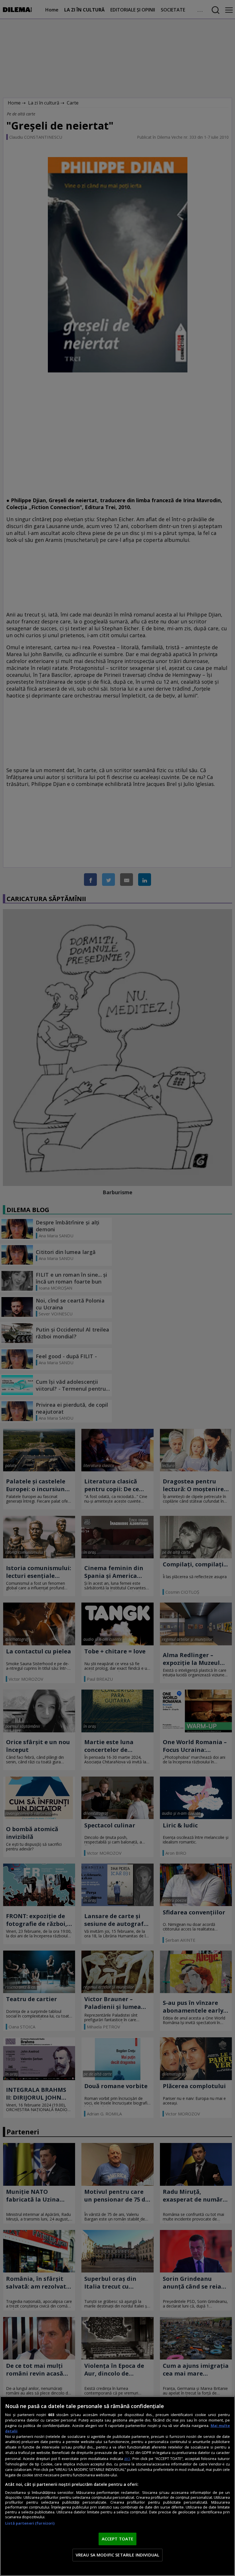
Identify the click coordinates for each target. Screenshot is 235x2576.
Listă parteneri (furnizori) (30, 2523)
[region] (117, 2486)
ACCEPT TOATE (118, 2539)
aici (127, 2458)
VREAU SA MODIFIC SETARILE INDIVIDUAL (117, 2555)
